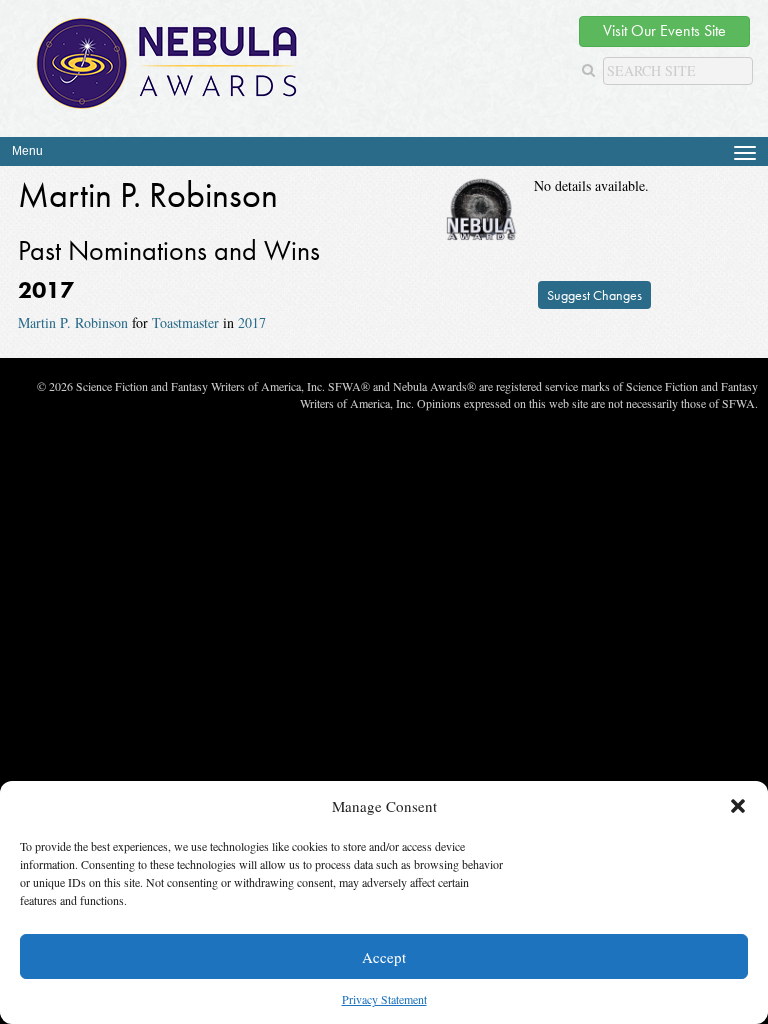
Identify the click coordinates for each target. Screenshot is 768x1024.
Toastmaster (185, 322)
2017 (252, 322)
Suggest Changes (594, 295)
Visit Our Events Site (664, 30)
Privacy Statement (384, 999)
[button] (738, 806)
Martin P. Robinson (73, 322)
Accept (384, 957)
